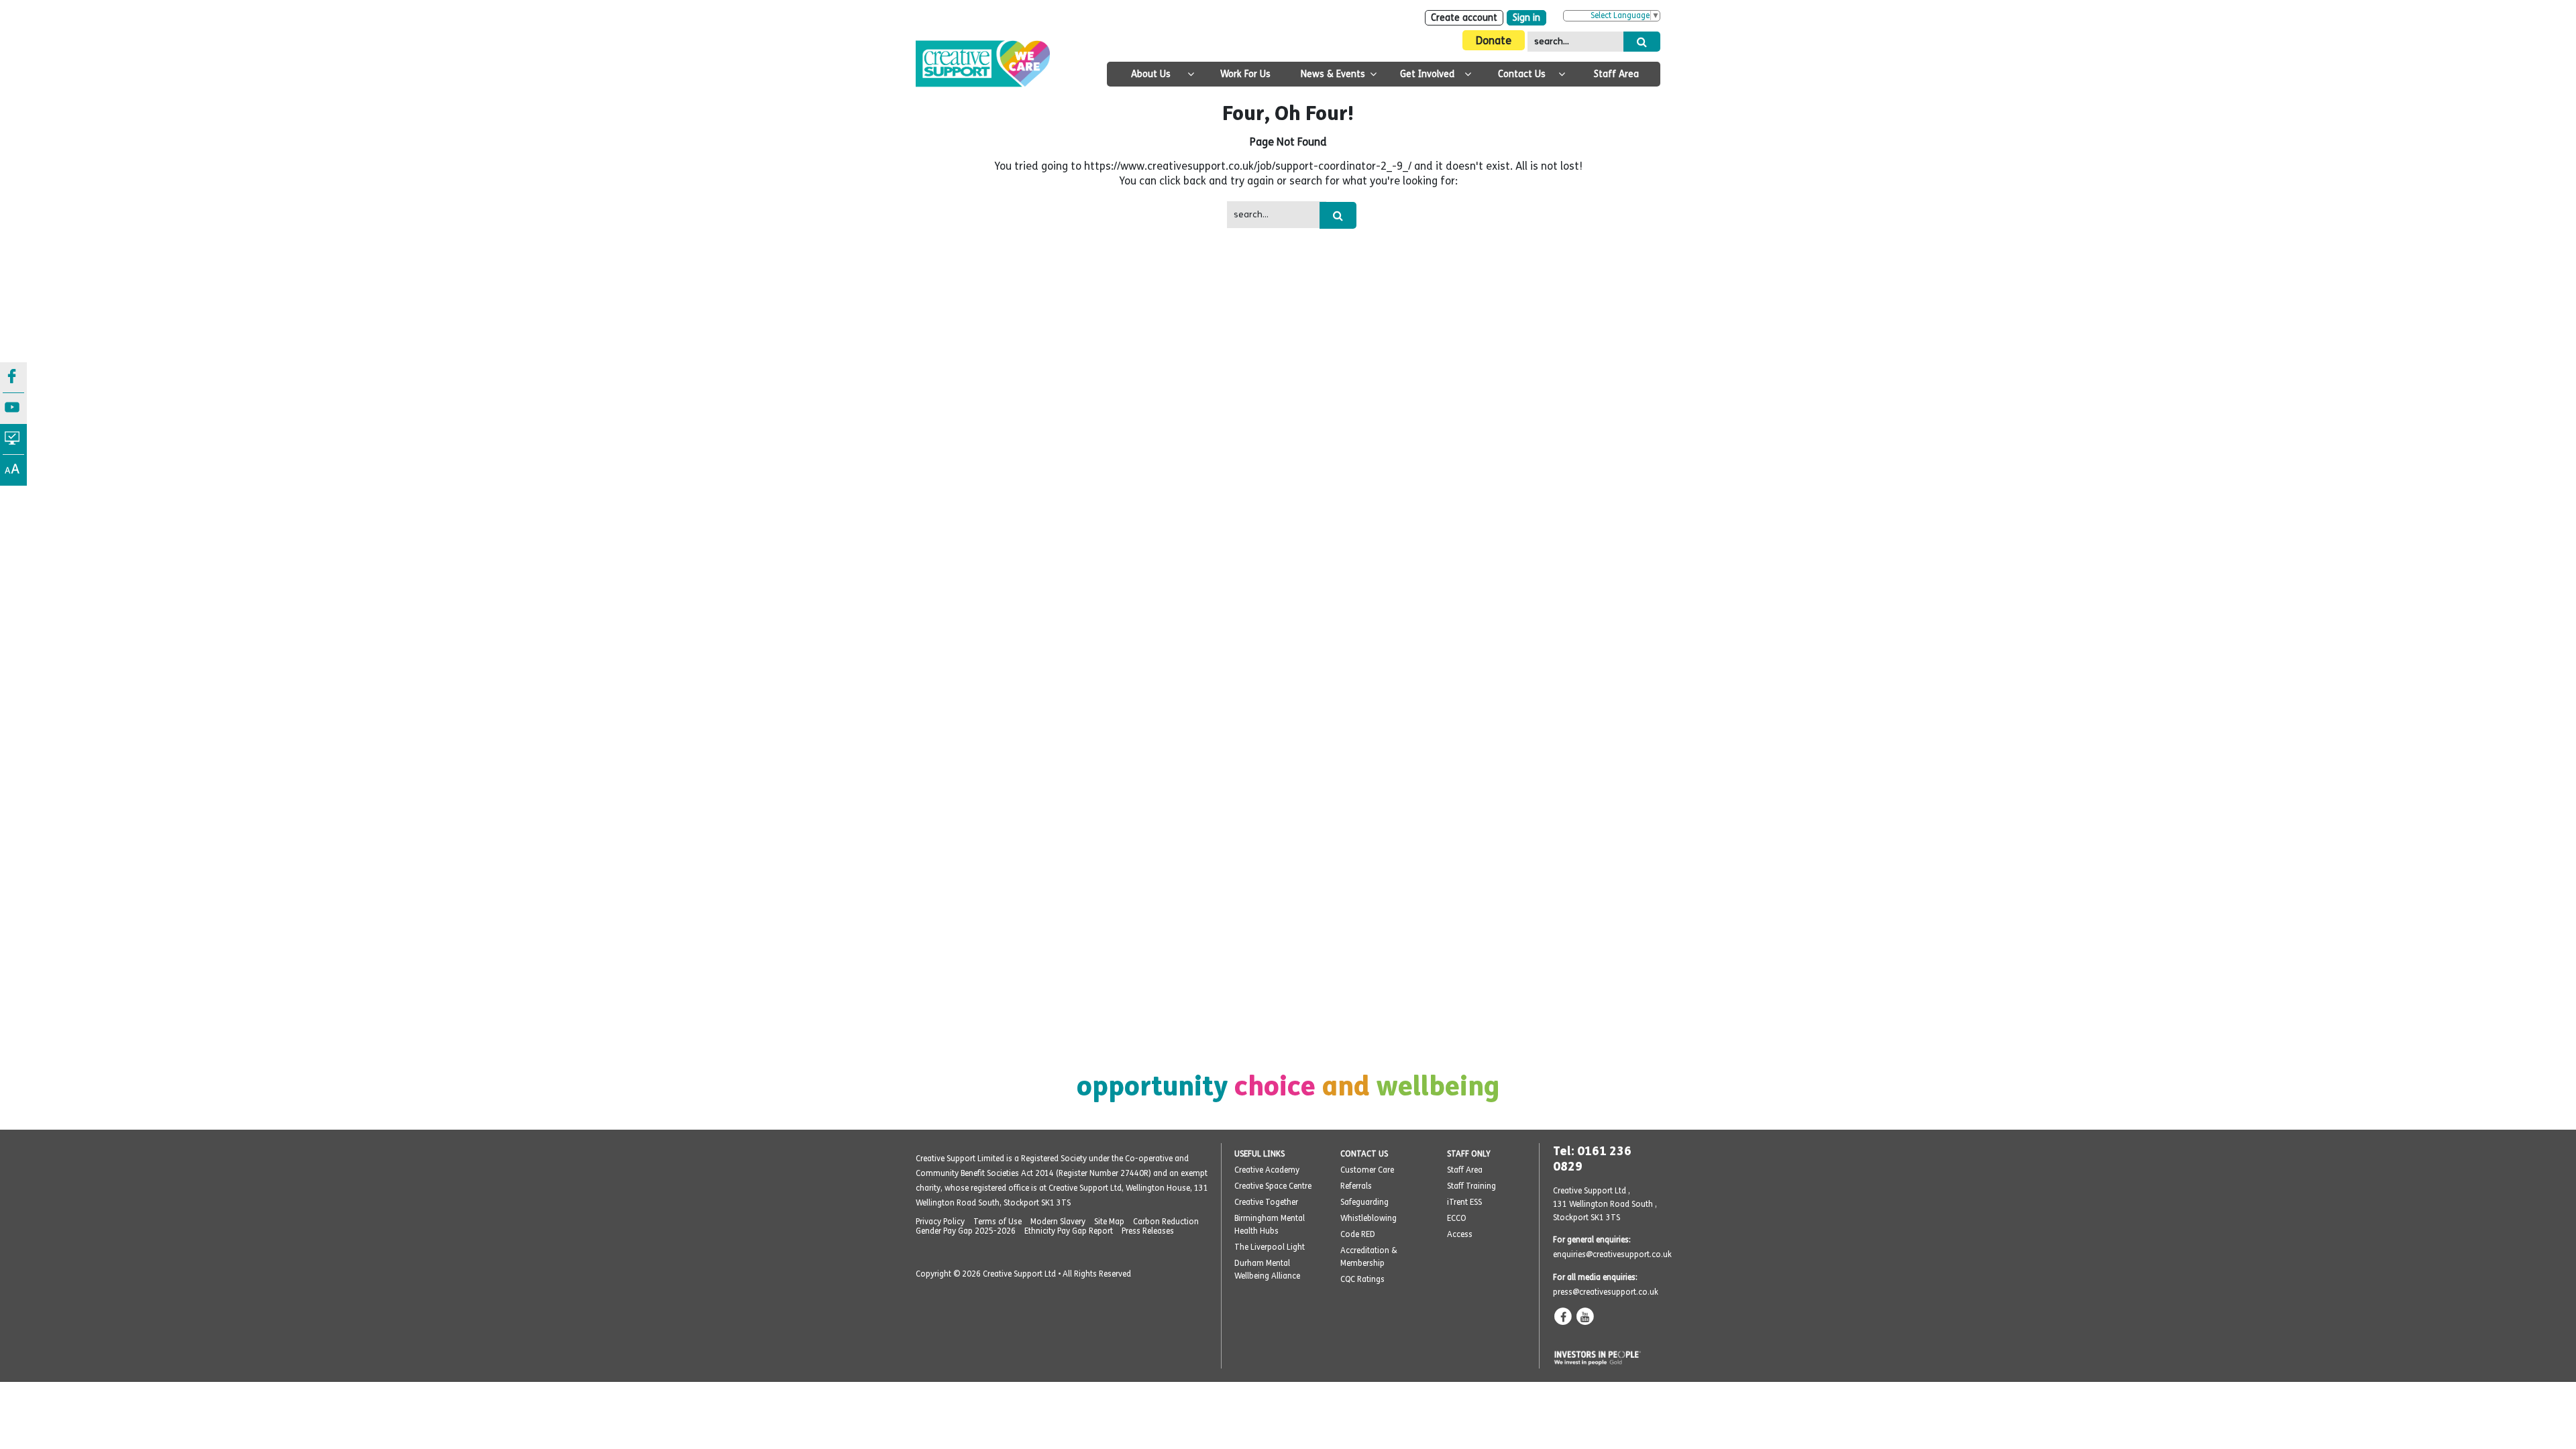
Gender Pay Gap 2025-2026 (966, 1231)
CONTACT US (1364, 1154)
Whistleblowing (1368, 1218)
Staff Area (1616, 74)
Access (1460, 1234)
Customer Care (1367, 1170)
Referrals (1356, 1186)
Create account (1464, 18)
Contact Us (1522, 74)
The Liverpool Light (1270, 1247)
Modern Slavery (1058, 1222)
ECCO (1457, 1218)
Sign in (1526, 18)
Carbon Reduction (1166, 1222)
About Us (1151, 74)
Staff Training (1471, 1186)
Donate (1494, 41)
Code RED (1358, 1234)
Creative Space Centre (1273, 1186)
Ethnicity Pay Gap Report (1069, 1231)
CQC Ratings (1362, 1279)
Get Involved (1427, 74)
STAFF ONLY (1469, 1154)
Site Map (1109, 1222)
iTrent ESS (1464, 1202)
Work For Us (1245, 74)
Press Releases (1148, 1231)
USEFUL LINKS (1259, 1154)
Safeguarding (1364, 1202)
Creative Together (1266, 1202)
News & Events (1333, 74)
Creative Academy (1267, 1170)
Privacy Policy (940, 1222)
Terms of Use (998, 1222)
